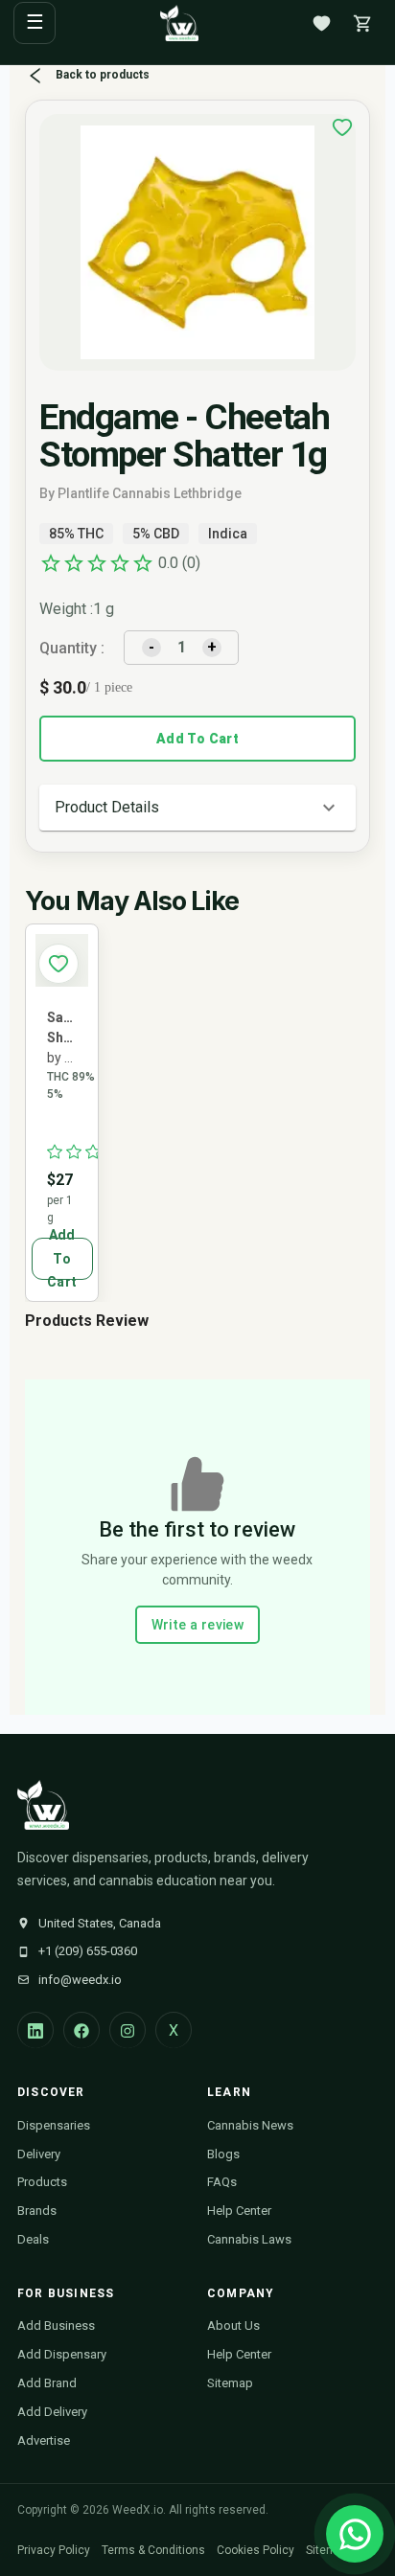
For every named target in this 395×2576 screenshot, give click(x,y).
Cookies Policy (256, 2550)
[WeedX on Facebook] (81, 2030)
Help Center (239, 2211)
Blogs (223, 2154)
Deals (33, 2239)
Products (42, 2182)
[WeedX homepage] (179, 23)
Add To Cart (197, 739)
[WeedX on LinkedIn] (35, 2030)
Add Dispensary (62, 2354)
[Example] (342, 127)
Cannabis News (250, 2125)
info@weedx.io (80, 1980)
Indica (228, 534)
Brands (37, 2211)
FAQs (222, 2182)
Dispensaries (54, 2125)
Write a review (198, 1625)
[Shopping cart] (362, 23)
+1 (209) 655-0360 (88, 1951)
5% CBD (156, 534)
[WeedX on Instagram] (128, 2030)
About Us (233, 2325)
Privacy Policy (54, 2550)
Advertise (44, 2440)
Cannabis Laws (249, 2239)
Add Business (56, 2325)
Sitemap (230, 2383)
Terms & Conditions (153, 2550)
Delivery (39, 2154)
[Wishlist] (321, 23)
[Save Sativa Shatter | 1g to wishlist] (58, 964)
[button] (197, 808)
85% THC (76, 534)
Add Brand (47, 2383)
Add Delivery (52, 2412)
